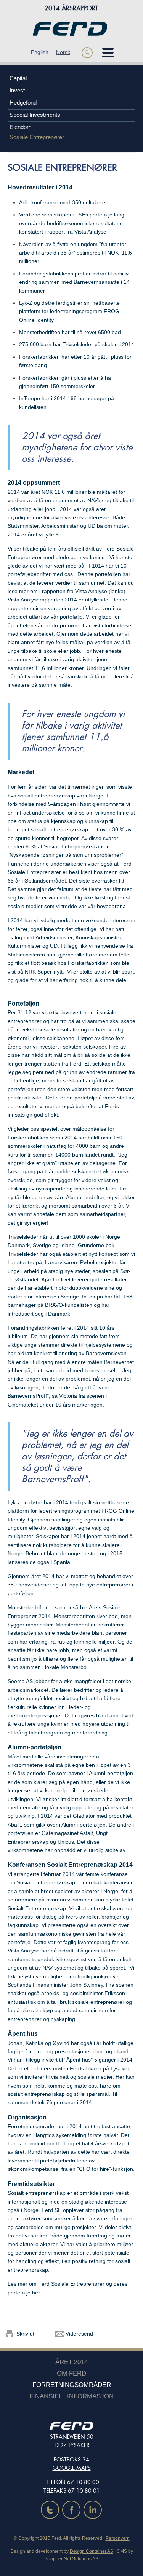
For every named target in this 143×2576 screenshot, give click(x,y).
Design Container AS (92, 2551)
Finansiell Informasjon (71, 2396)
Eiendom (21, 127)
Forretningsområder (72, 2385)
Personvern (118, 2538)
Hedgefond (23, 103)
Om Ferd (71, 2373)
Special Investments (35, 115)
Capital (18, 78)
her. (37, 2293)
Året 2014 (71, 2362)
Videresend (79, 2334)
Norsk (63, 52)
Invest (17, 90)
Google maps (72, 2468)
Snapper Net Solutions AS (71, 2559)
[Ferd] (70, 26)
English (40, 52)
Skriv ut (25, 2334)
